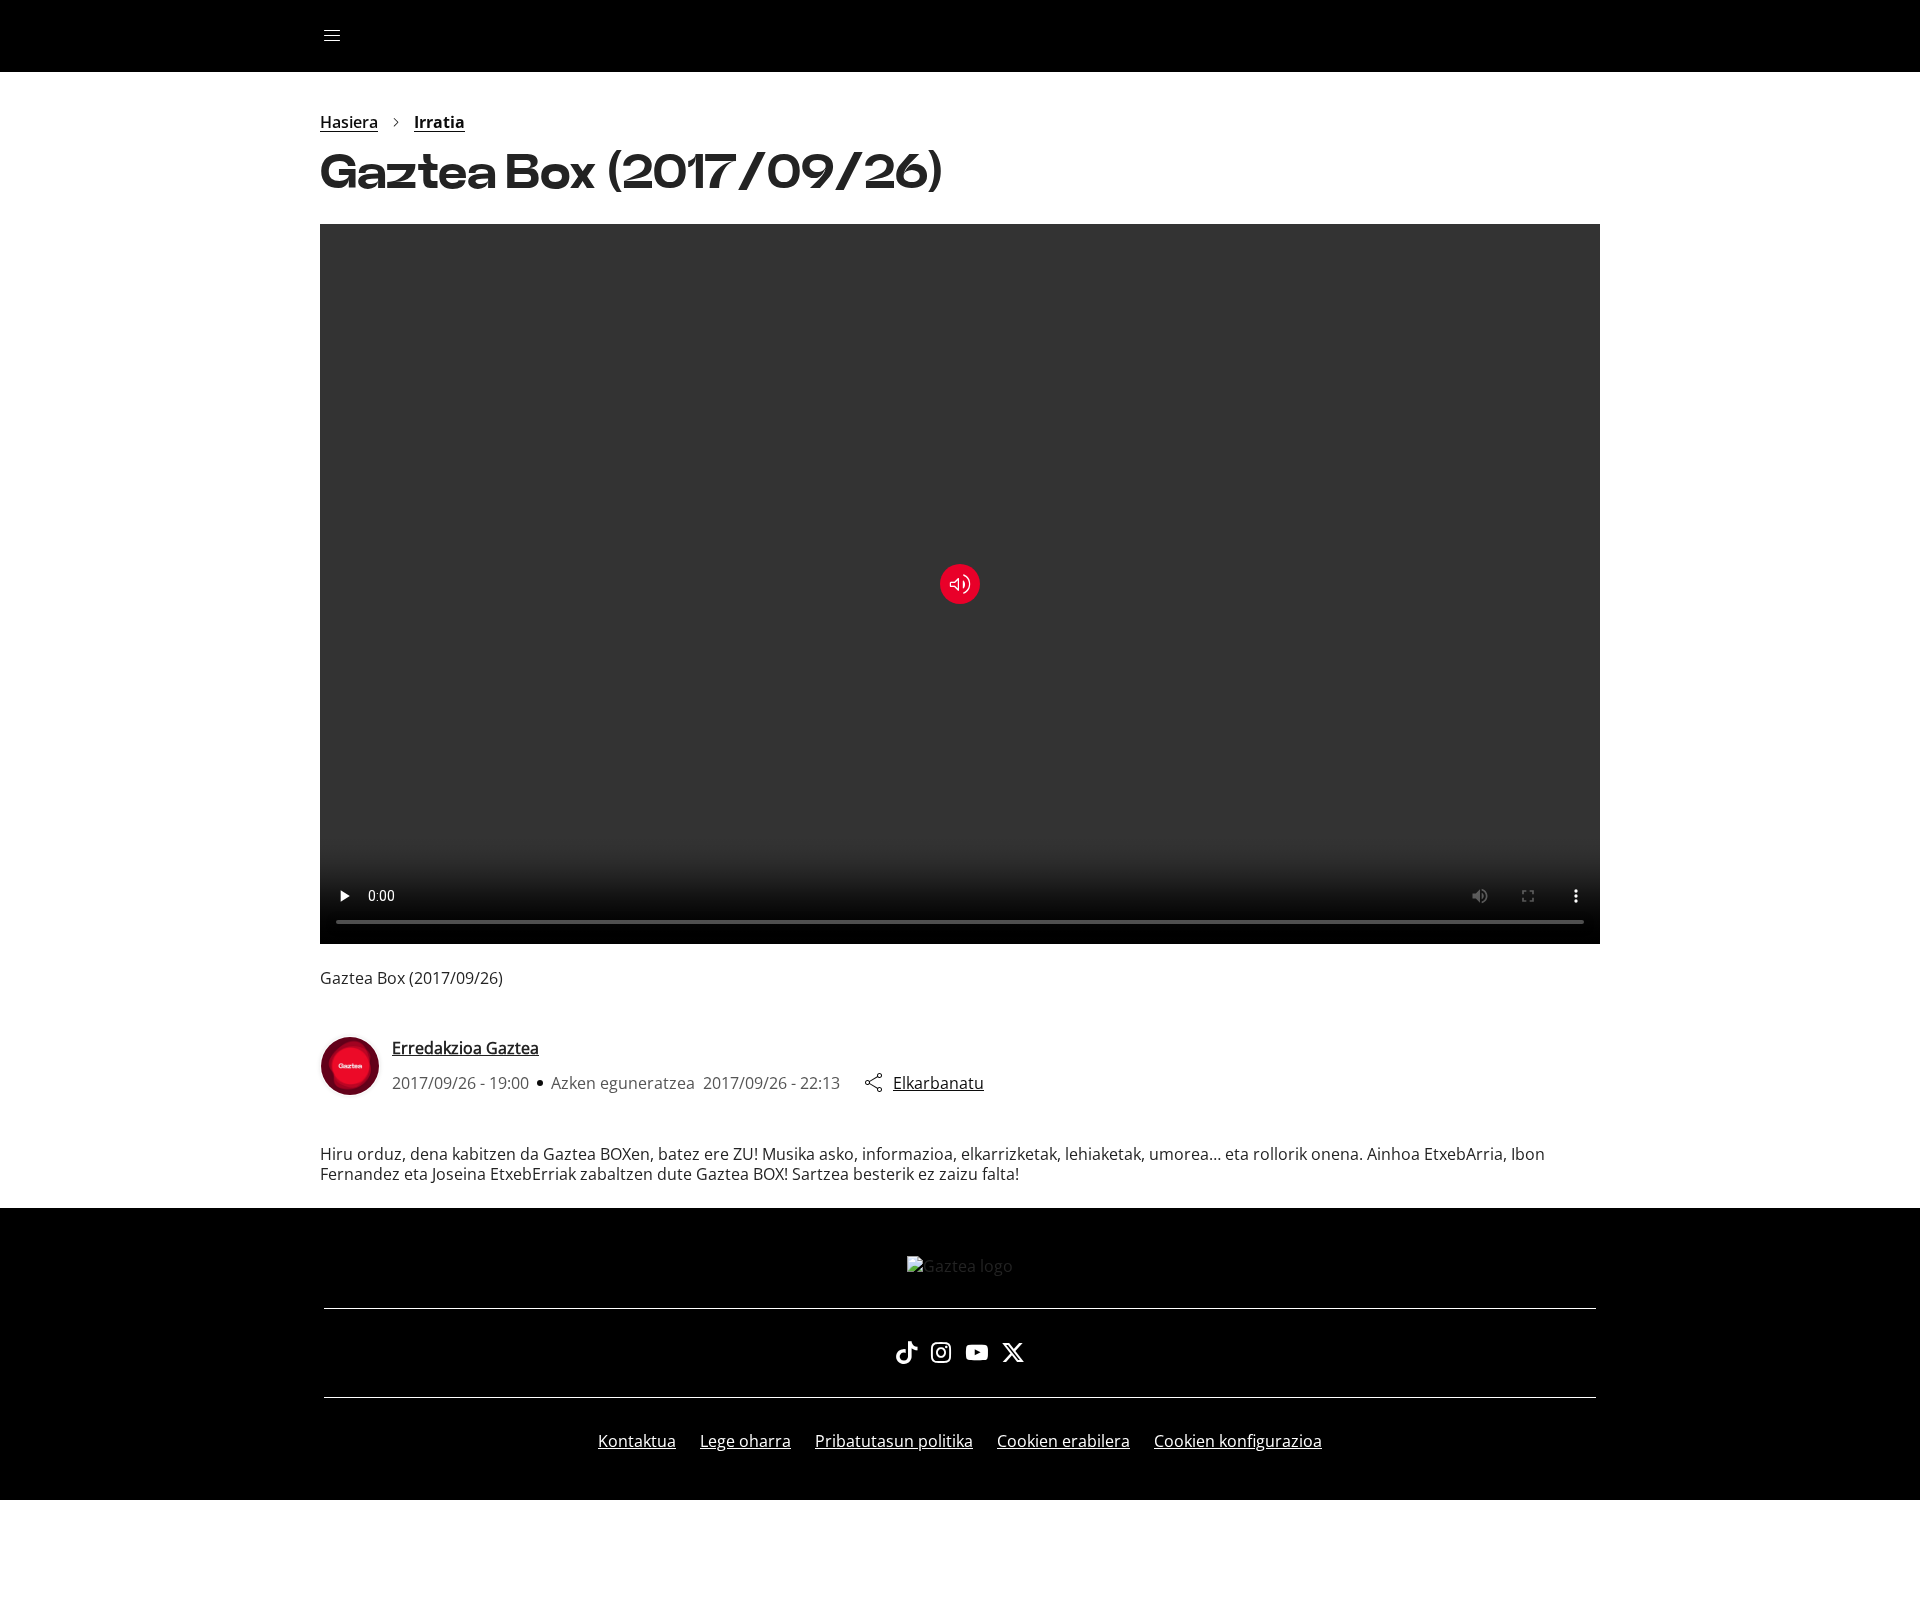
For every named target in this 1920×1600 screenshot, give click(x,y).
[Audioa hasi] (960, 584)
